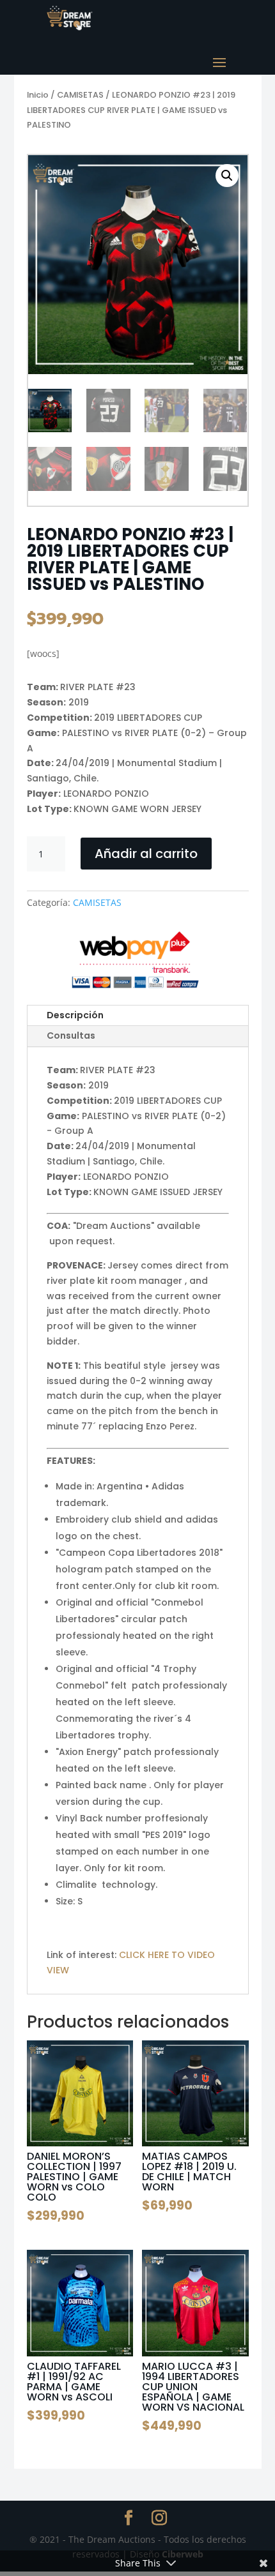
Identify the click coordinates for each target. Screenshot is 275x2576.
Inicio (38, 95)
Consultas (71, 1036)
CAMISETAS (80, 95)
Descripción (75, 1015)
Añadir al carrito (146, 854)
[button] (227, 176)
